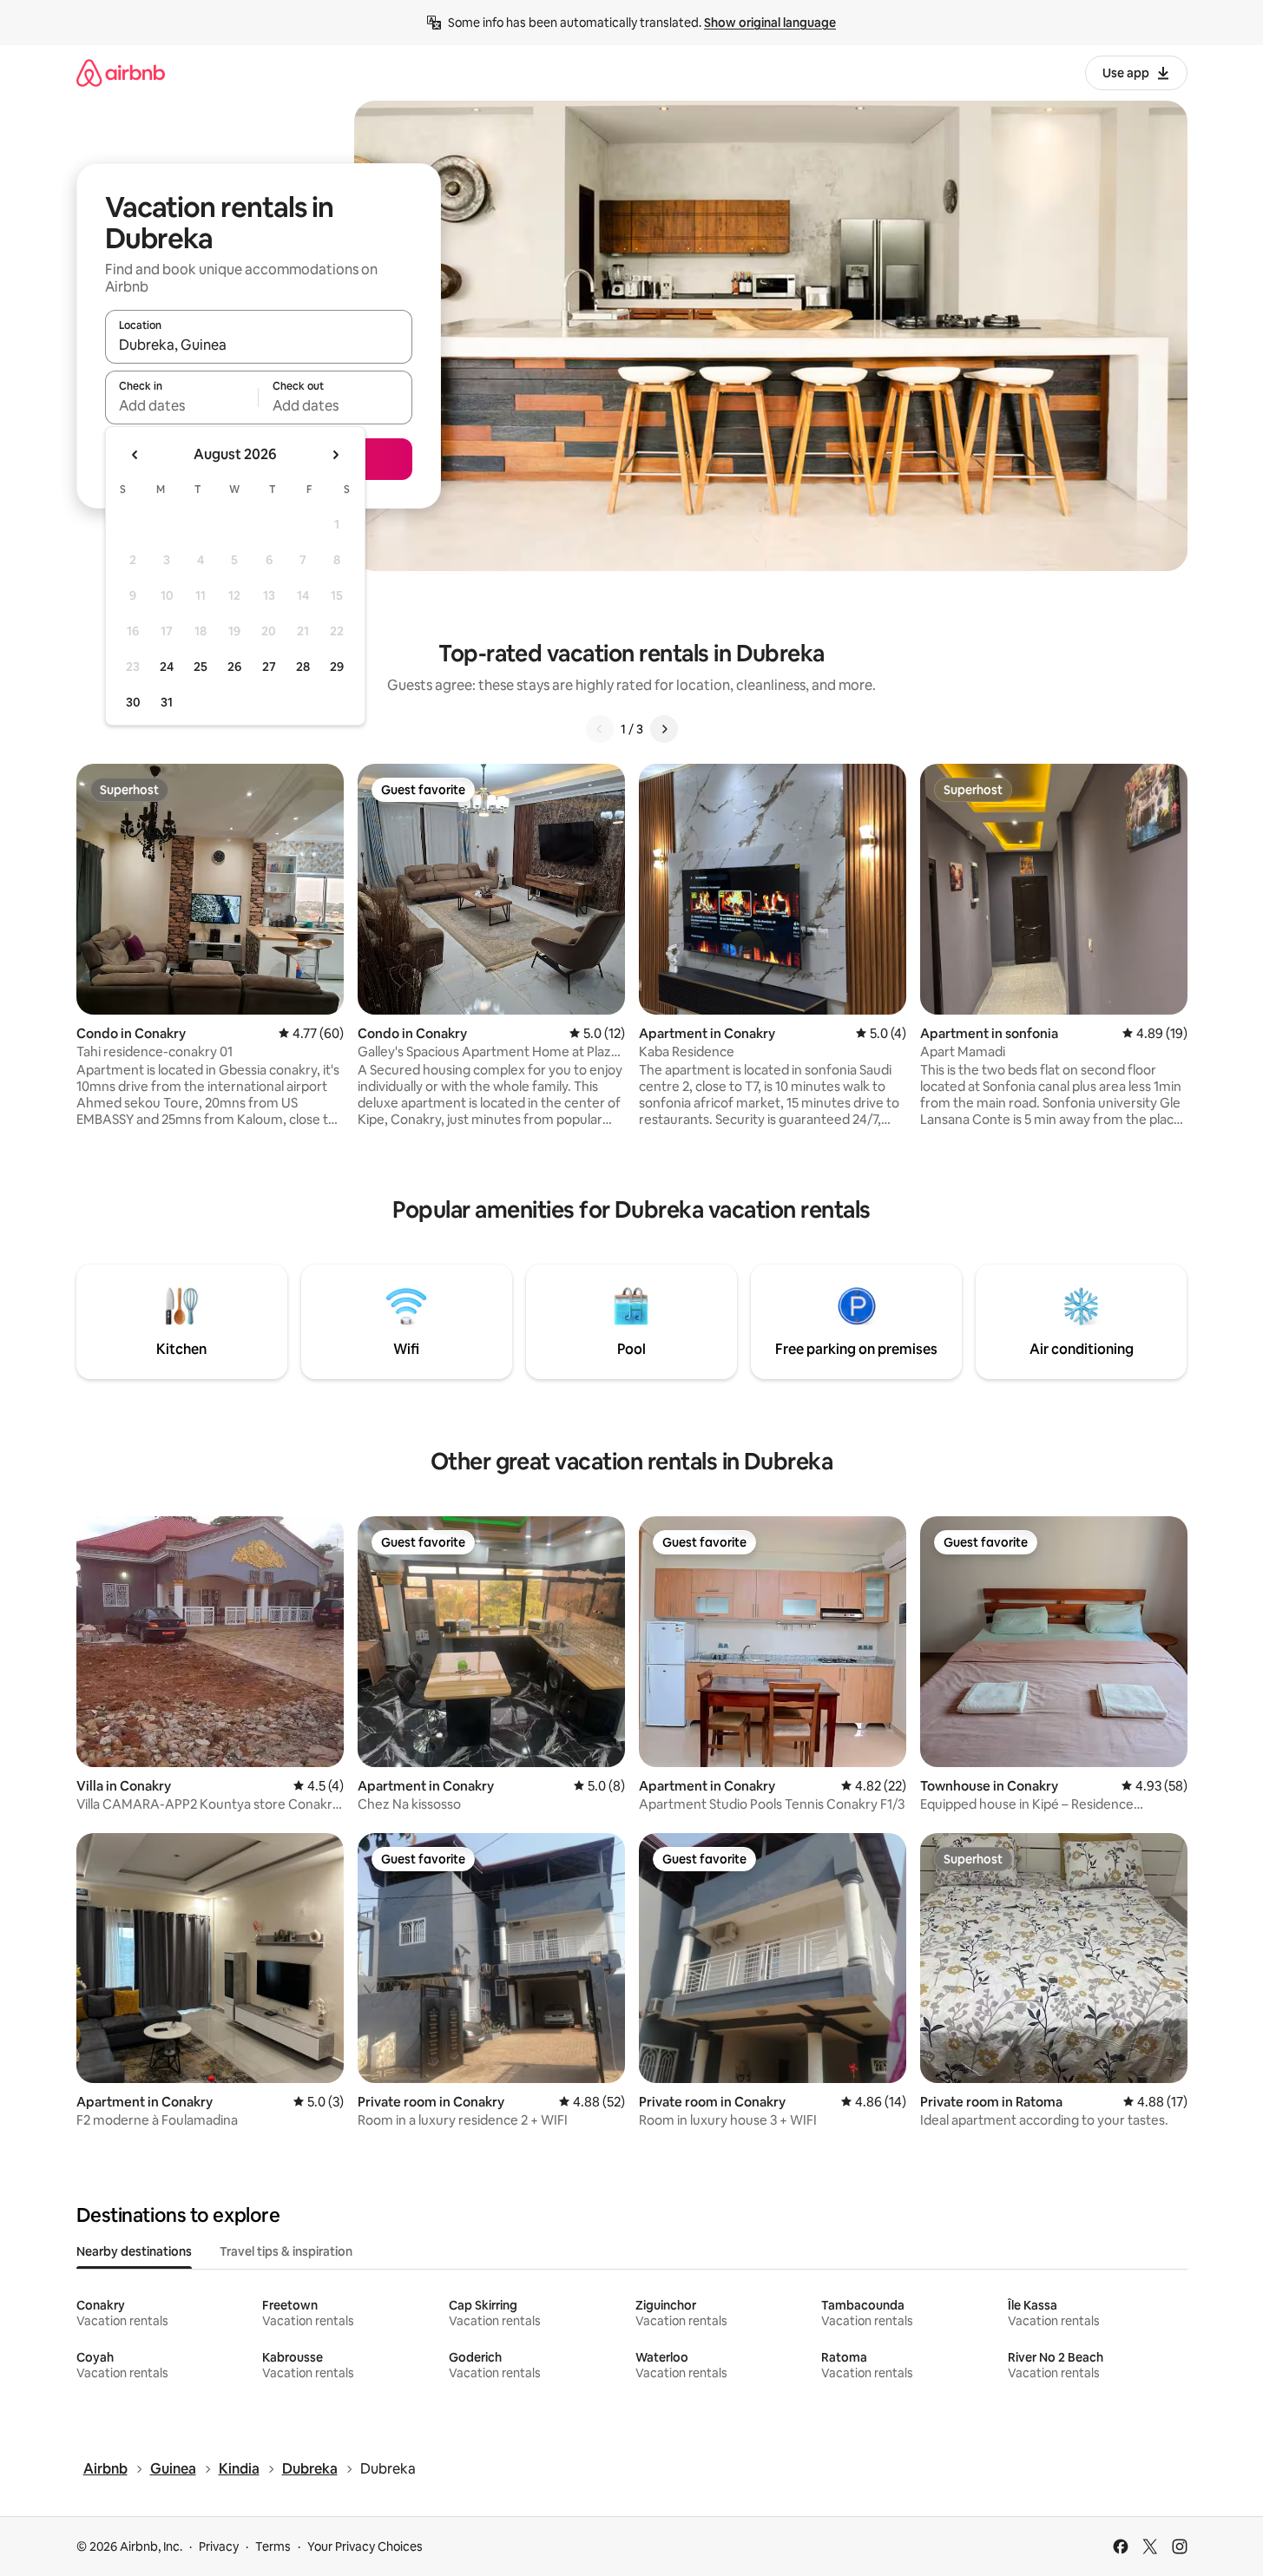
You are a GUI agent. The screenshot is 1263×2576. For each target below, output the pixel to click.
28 (303, 667)
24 (167, 667)
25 (201, 667)
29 (337, 667)
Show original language (770, 23)
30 (133, 702)
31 (167, 702)
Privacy (219, 2546)
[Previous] (600, 729)
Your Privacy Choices (365, 2546)
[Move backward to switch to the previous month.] (135, 455)
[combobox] (259, 345)
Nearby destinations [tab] (134, 2251)
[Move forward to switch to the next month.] (335, 455)
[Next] (664, 729)
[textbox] (182, 405)
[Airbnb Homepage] (121, 72)
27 (269, 667)
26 (234, 667)
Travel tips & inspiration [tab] (286, 2251)
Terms (273, 2546)
